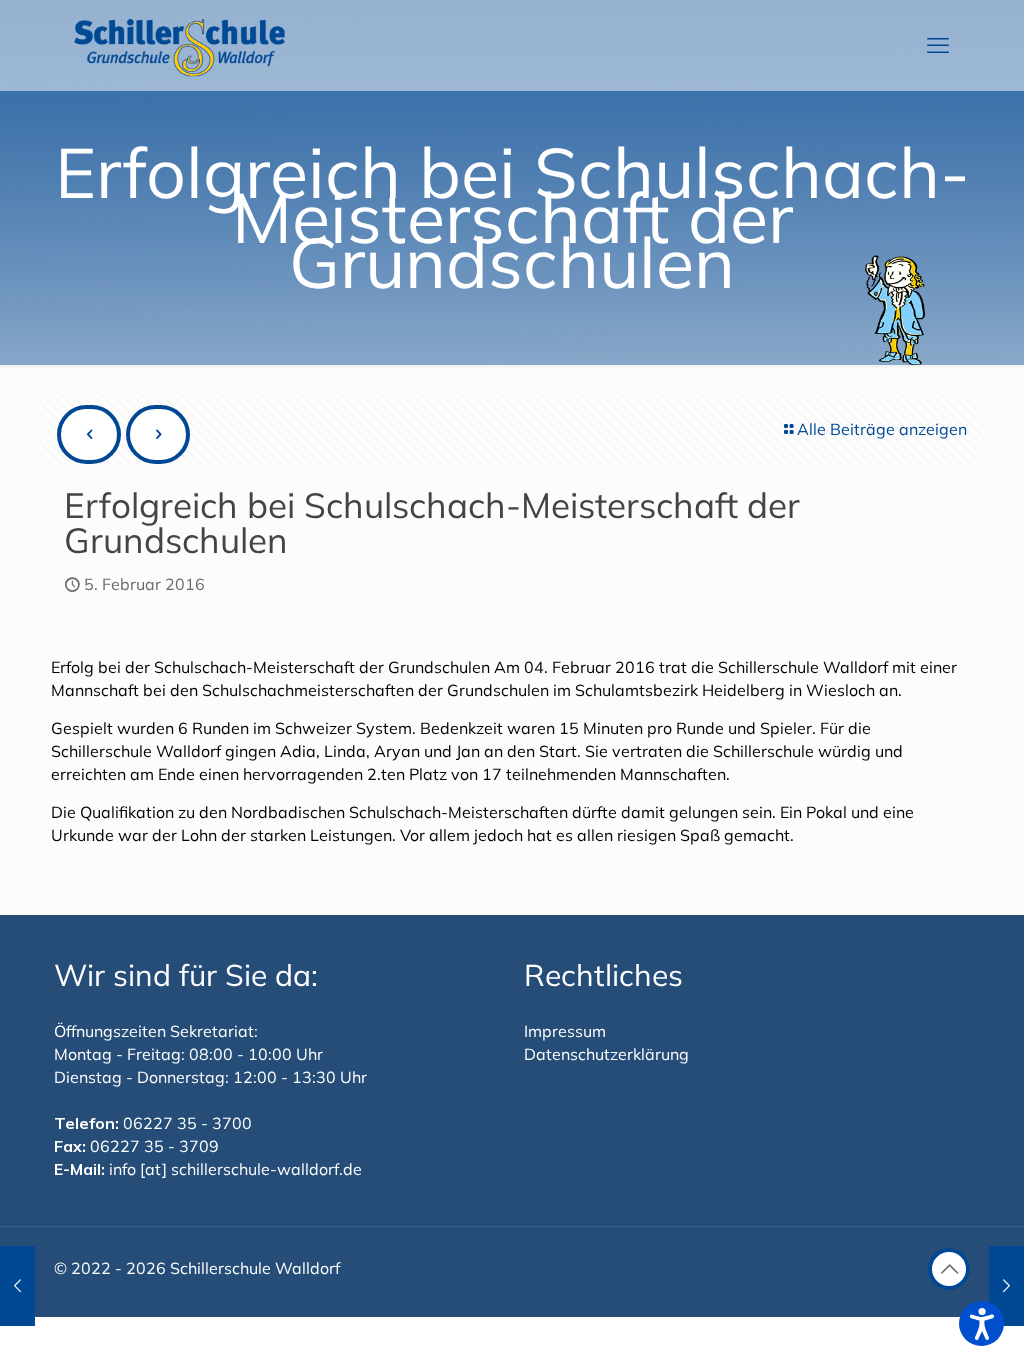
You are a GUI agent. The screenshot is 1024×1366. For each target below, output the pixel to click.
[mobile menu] (938, 45)
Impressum (565, 1031)
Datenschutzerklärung (606, 1054)
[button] (981, 1323)
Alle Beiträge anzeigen (882, 429)
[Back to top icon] (949, 1269)
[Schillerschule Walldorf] (180, 45)
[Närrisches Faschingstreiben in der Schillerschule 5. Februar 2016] (1006, 1286)
